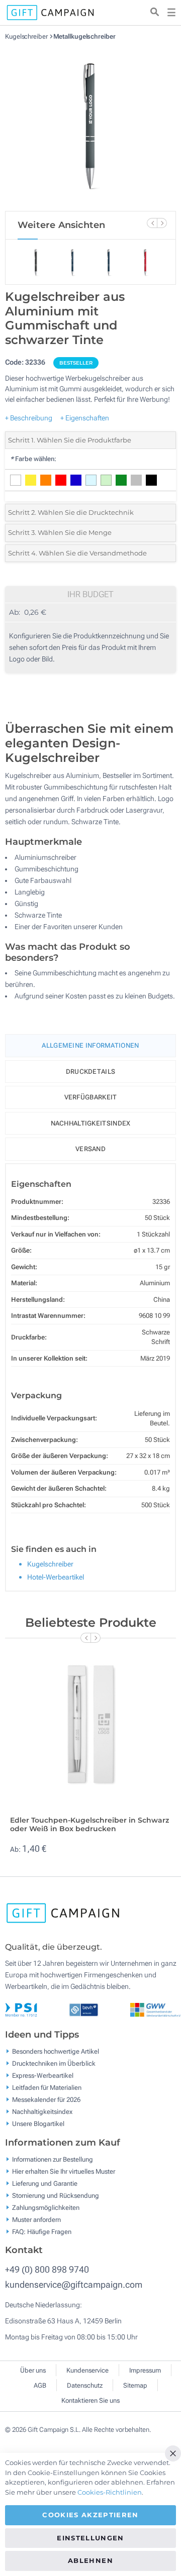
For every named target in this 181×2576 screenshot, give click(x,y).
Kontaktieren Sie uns (90, 2400)
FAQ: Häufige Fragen (42, 2231)
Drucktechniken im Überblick (54, 2063)
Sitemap (135, 2385)
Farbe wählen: (33, 459)
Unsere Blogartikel (38, 2124)
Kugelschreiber (27, 36)
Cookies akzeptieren (90, 2515)
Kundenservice (87, 2370)
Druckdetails (91, 1072)
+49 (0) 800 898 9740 (47, 2269)
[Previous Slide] (152, 223)
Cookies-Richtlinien (110, 2492)
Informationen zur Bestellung (53, 2159)
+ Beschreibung (29, 418)
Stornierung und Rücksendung (56, 2195)
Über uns (33, 2370)
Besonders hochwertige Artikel (56, 2051)
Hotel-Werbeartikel (56, 1577)
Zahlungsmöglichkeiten (46, 2207)
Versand (90, 1149)
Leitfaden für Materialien (47, 2088)
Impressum (145, 2370)
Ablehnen (90, 2560)
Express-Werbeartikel (43, 2076)
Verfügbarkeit (91, 1097)
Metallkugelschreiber (84, 36)
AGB (40, 2385)
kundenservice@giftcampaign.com (74, 2284)
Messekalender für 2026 (46, 2100)
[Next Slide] (162, 223)
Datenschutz (85, 2385)
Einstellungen (90, 2538)
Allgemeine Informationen (90, 1045)
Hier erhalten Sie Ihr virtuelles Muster (64, 2171)
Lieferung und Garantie (45, 2183)
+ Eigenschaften (85, 418)
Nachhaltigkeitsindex (91, 1123)
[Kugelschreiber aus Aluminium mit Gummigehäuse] (90, 126)
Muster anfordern (36, 2219)
